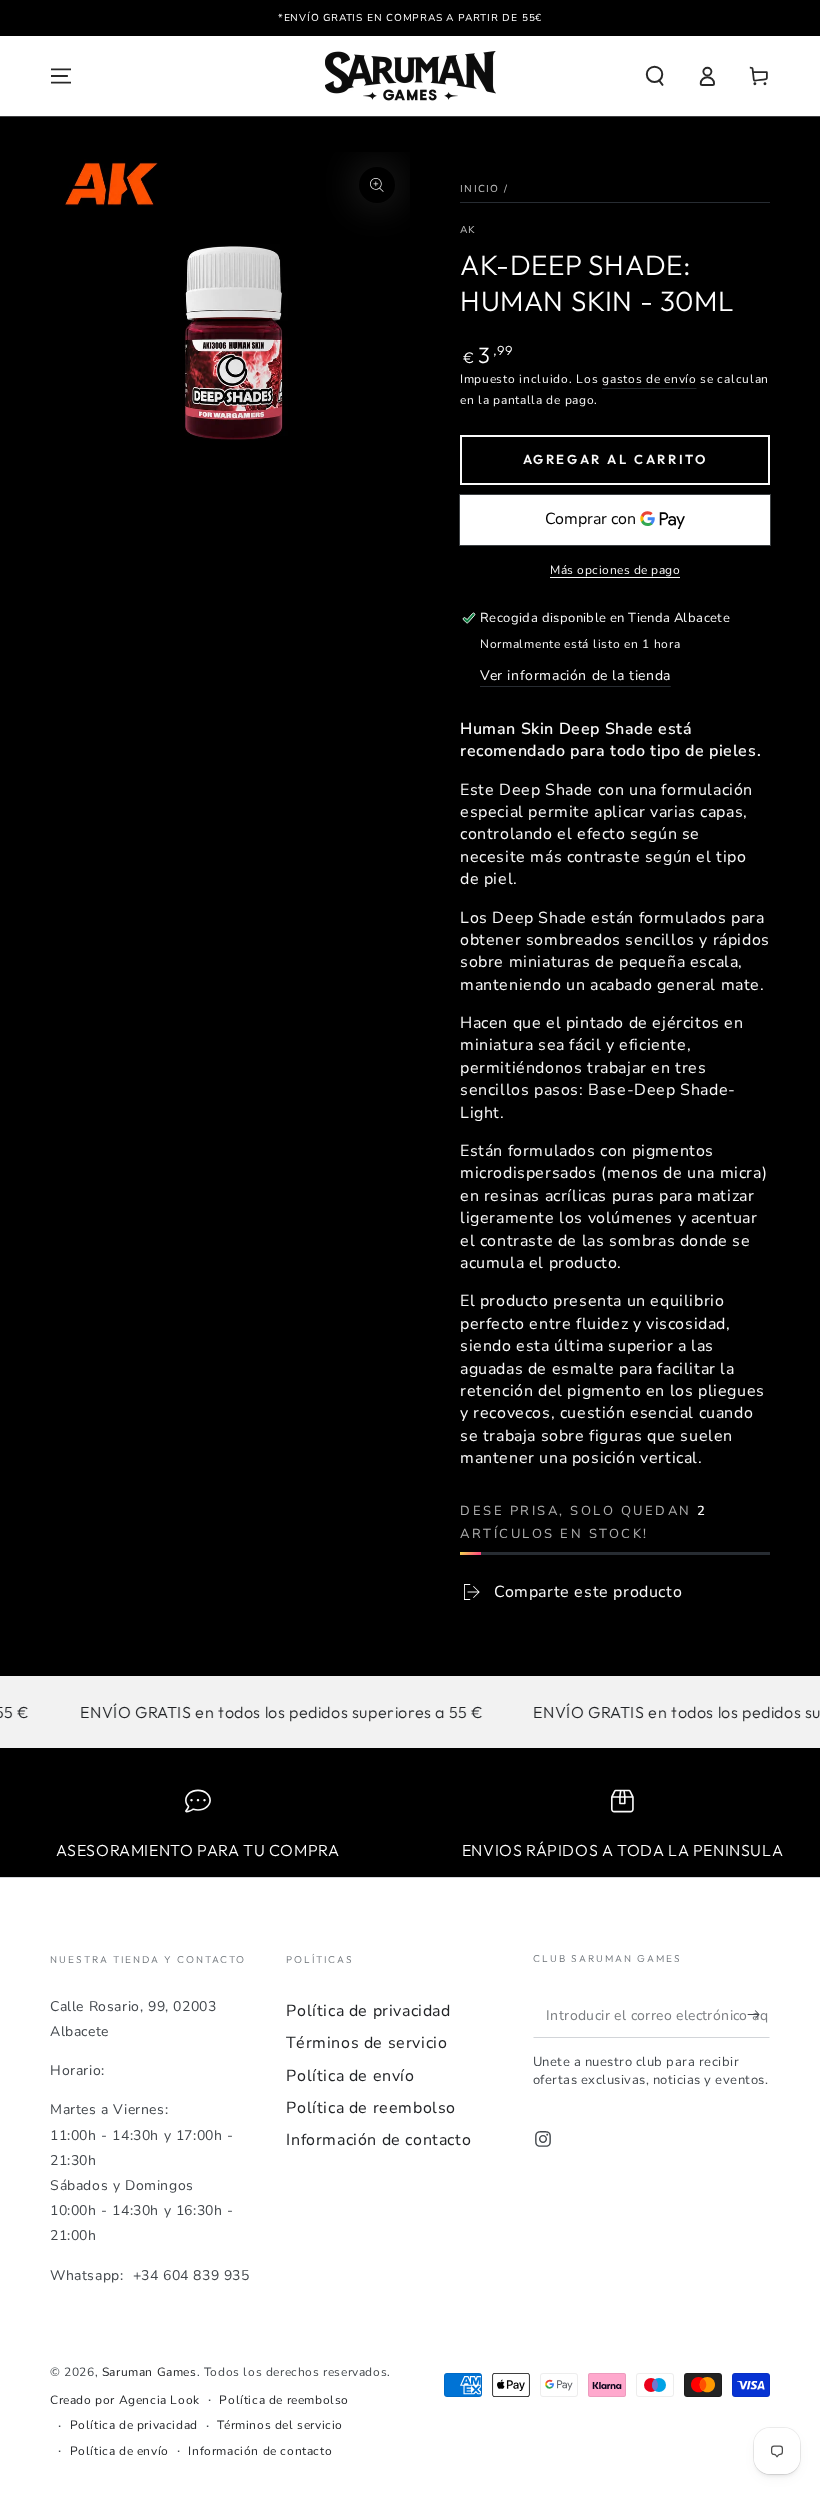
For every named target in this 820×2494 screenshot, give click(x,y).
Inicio (480, 189)
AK (468, 230)
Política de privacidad (368, 2011)
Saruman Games (149, 2372)
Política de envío (350, 2076)
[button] (655, 76)
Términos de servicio (366, 2043)
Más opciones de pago (615, 570)
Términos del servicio (280, 2425)
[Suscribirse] (758, 2015)
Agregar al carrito (615, 459)
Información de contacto (378, 2140)
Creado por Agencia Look (125, 2400)
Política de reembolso (371, 2108)
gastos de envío (649, 379)
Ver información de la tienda (575, 675)
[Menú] (61, 76)
